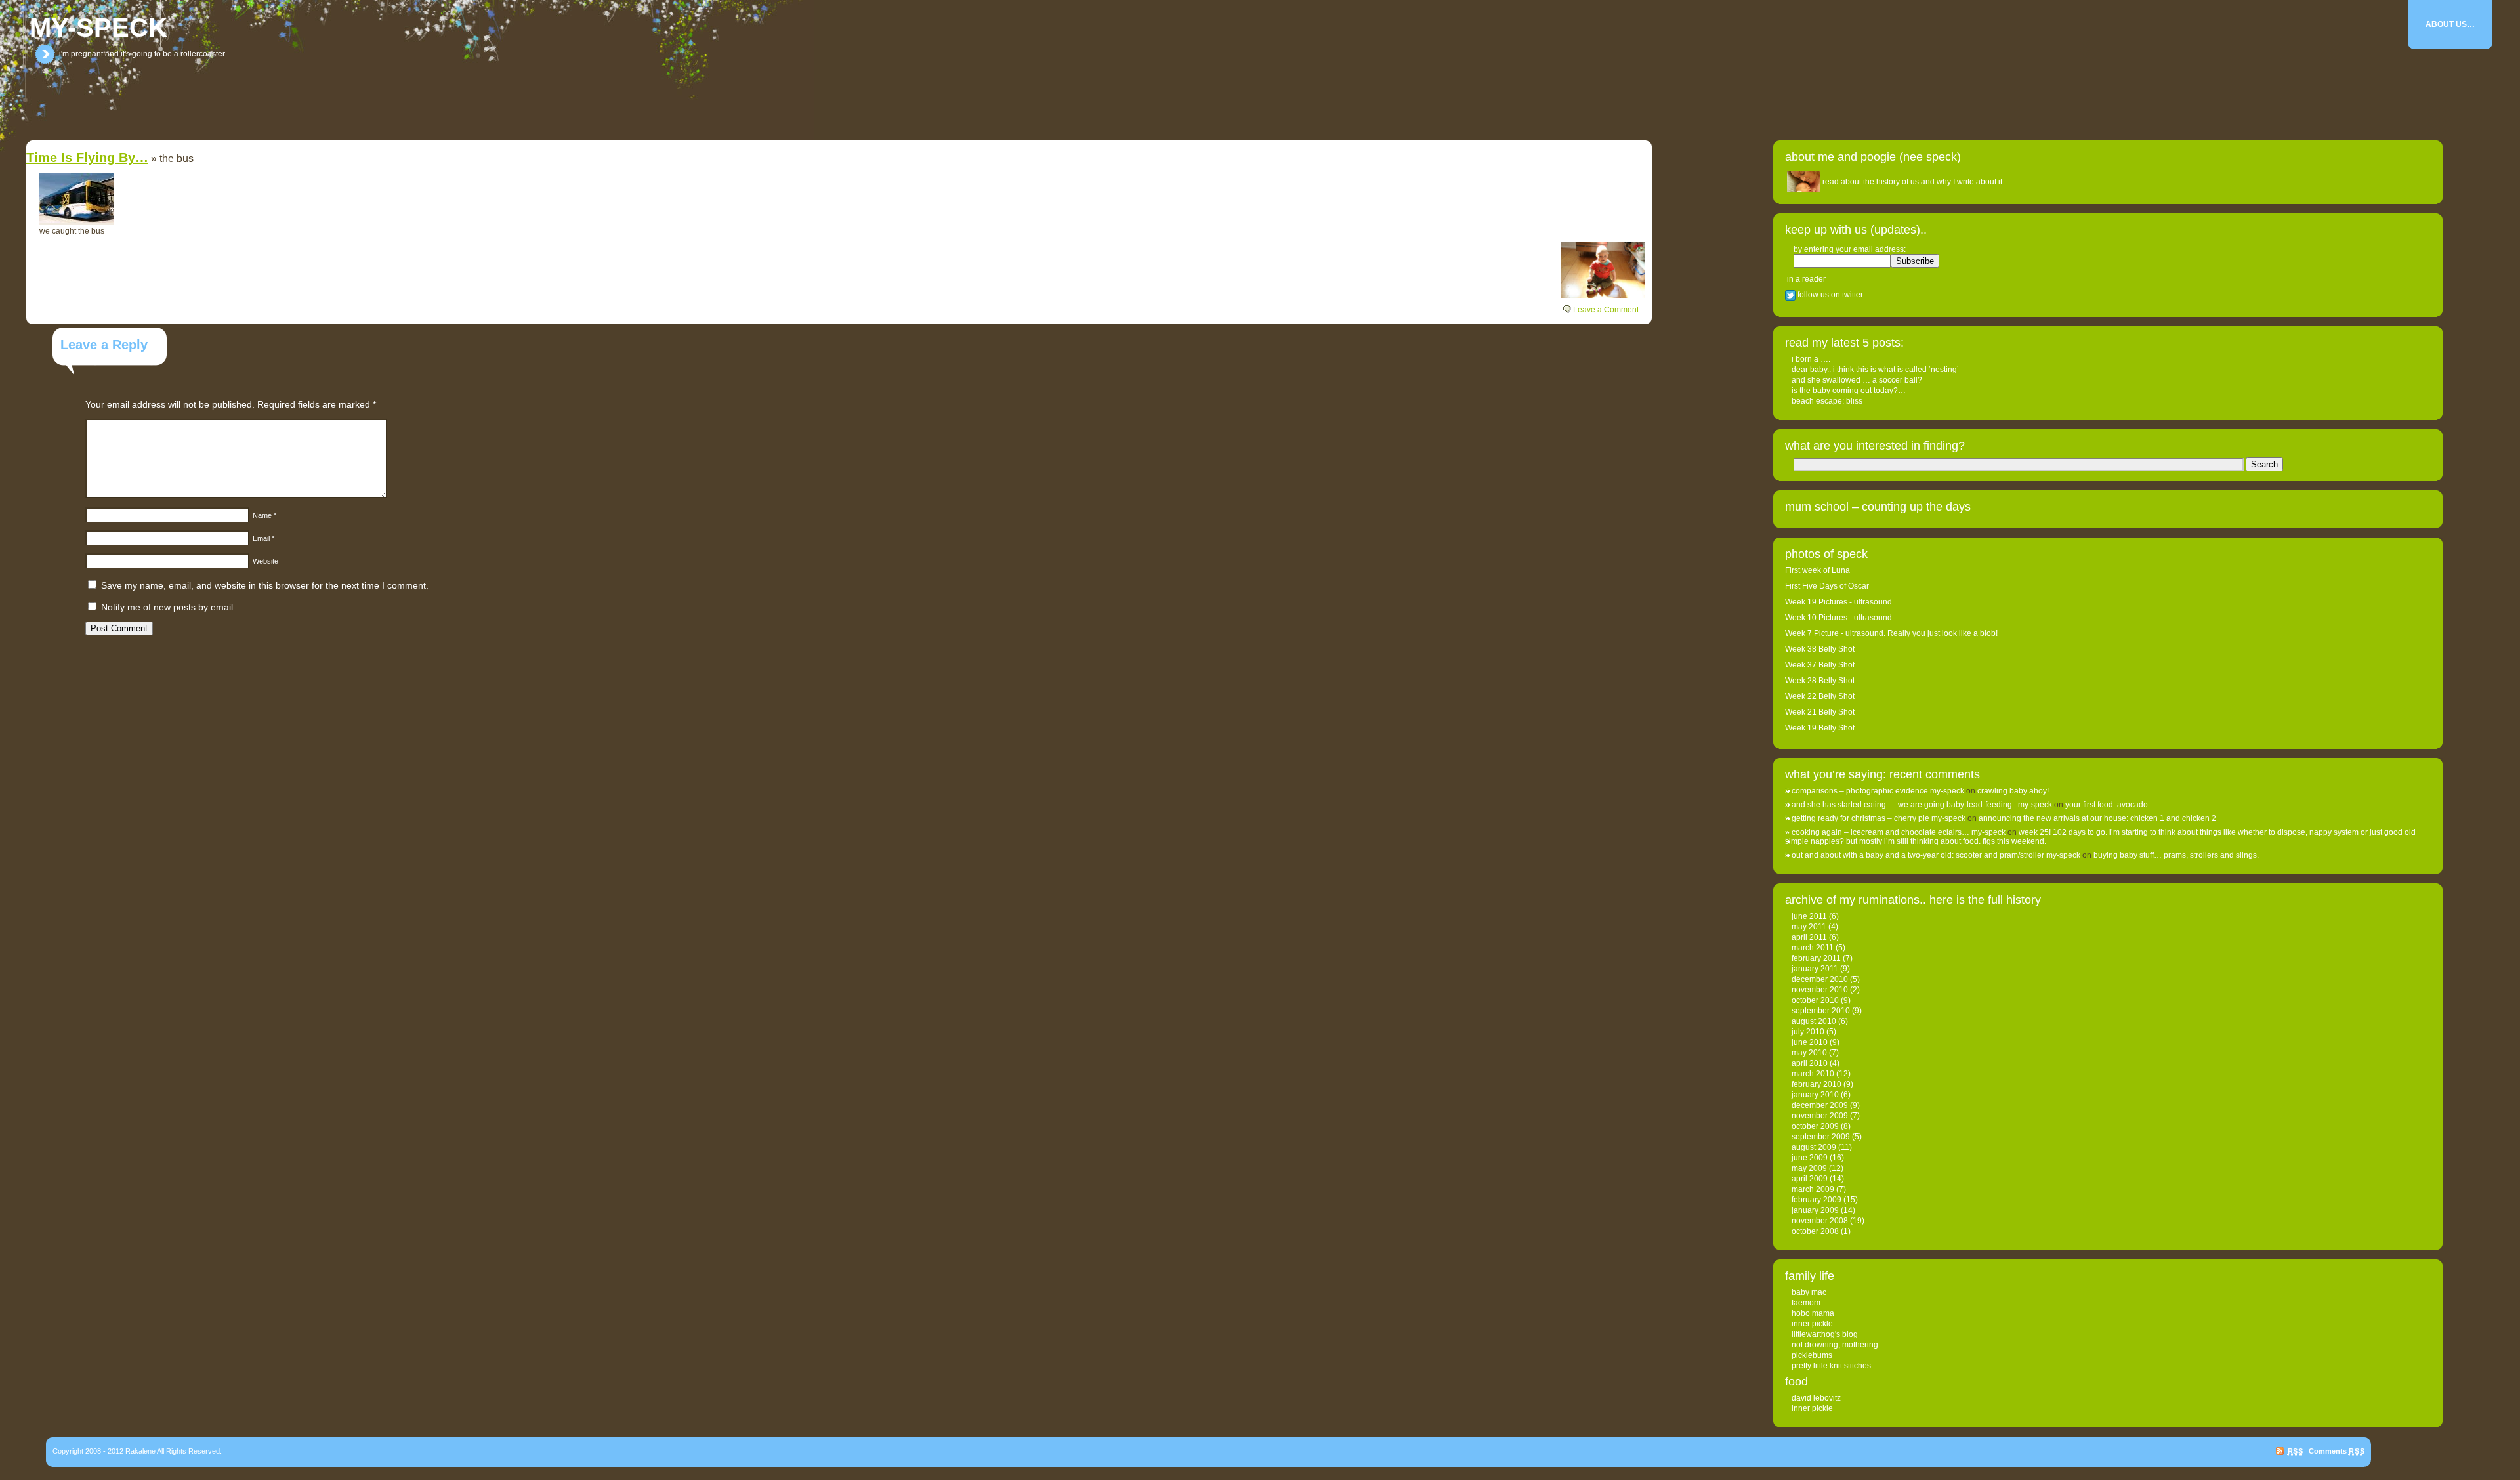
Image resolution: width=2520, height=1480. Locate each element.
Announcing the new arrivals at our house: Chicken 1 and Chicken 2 (2097, 818)
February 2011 (1816, 958)
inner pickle (1812, 1324)
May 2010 (1809, 1053)
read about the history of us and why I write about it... (1915, 182)
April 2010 (1810, 1063)
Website (265, 561)
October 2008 (1815, 1231)
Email (263, 538)
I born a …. (1811, 359)
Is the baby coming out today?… (1849, 391)
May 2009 (1809, 1168)
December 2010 (1820, 979)
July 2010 (1808, 1032)
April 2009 (1810, 1179)
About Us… (2450, 24)
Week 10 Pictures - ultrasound (1838, 618)
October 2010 (1815, 1000)
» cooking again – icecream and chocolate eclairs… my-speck (1895, 832)
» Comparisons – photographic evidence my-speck (1875, 791)
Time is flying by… (87, 158)
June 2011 (1809, 916)
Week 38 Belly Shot (1820, 649)
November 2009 (1820, 1116)
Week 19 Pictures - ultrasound (1838, 602)
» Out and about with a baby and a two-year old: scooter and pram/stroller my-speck (1933, 855)
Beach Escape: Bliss (1827, 401)
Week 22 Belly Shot (1820, 696)
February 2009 (1816, 1200)
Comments (2337, 1451)
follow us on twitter (1829, 295)
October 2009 (1815, 1126)
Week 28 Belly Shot (1820, 681)
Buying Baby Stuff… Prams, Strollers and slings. (2176, 855)
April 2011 (1809, 937)
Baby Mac (1809, 1292)
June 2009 (1810, 1158)
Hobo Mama (1813, 1313)
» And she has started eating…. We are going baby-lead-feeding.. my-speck (1919, 805)
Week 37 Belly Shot (1820, 665)
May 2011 (1809, 927)
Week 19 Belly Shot (1820, 728)
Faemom (1806, 1303)
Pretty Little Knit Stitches (1831, 1366)
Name (264, 515)
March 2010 (1813, 1074)
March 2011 (1813, 948)
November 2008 (1820, 1221)
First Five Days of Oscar (1827, 586)
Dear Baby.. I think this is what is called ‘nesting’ (1875, 370)
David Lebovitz (1816, 1398)
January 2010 (1815, 1095)
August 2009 (1814, 1147)
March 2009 (1813, 1189)
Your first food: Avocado (2107, 805)
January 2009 (1815, 1210)
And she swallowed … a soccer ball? (1857, 380)
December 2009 (1820, 1105)
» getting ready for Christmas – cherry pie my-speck (1875, 818)
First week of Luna (1817, 570)
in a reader (1806, 279)
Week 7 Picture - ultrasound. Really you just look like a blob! (1891, 633)
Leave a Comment (1606, 310)
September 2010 (1821, 1011)
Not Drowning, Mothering (1835, 1345)
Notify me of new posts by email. (168, 607)
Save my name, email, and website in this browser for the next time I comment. (265, 585)
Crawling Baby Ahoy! (2013, 791)
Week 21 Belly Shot (1820, 712)
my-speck (98, 28)
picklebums (1812, 1355)
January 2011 (1815, 969)
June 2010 (1810, 1042)
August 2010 (1814, 1021)
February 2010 (1816, 1084)
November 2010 (1820, 990)
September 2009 (1821, 1137)
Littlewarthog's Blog (1825, 1334)
